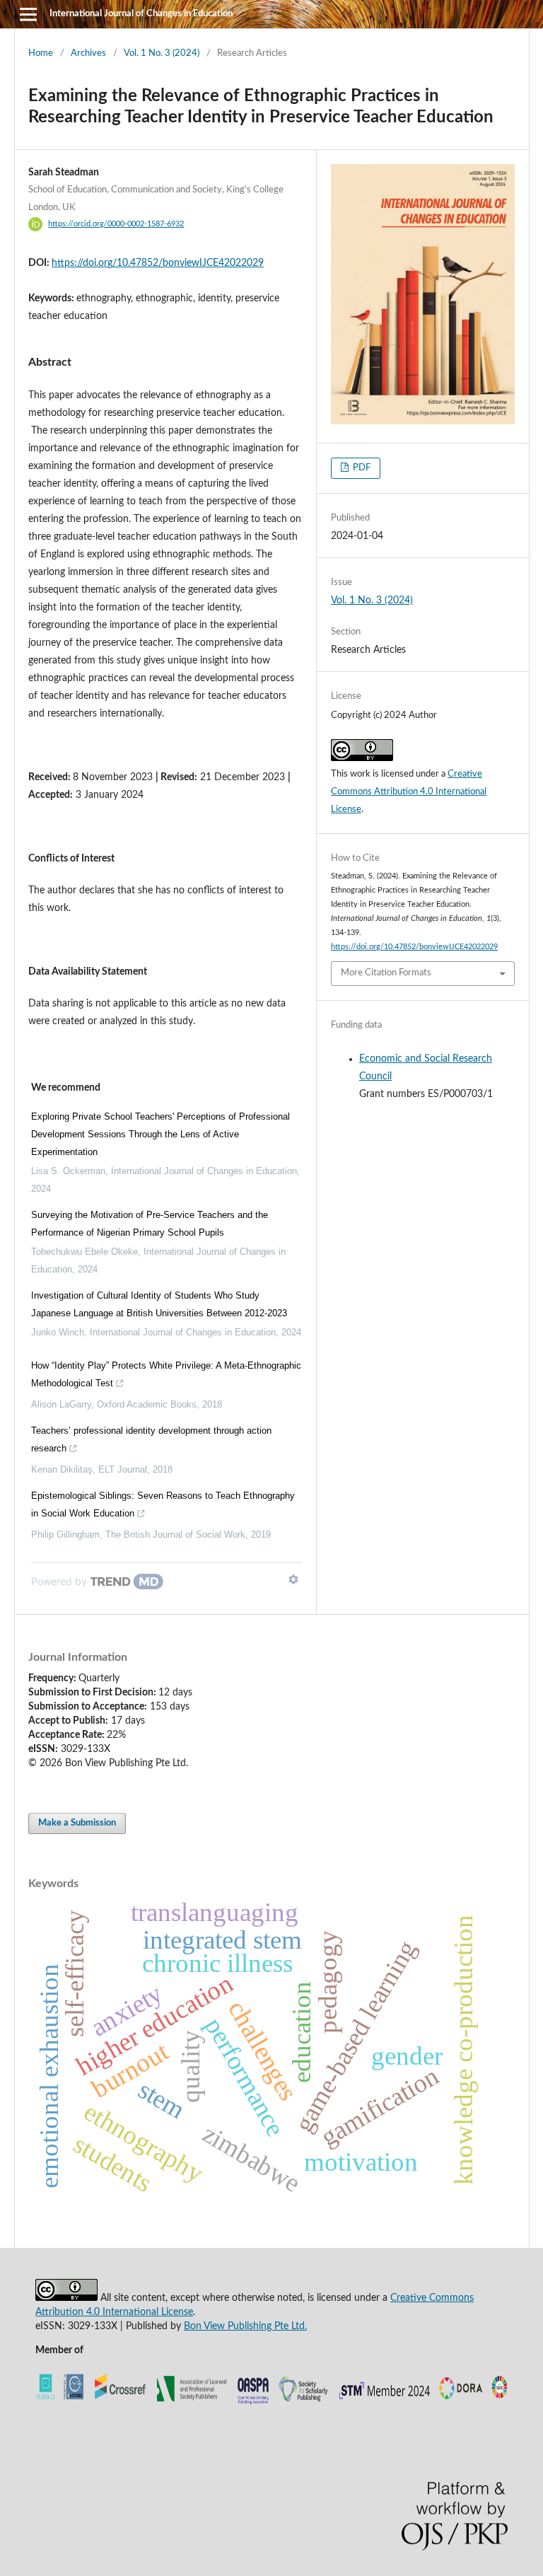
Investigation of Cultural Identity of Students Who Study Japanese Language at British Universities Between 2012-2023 (159, 1304)
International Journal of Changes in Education (141, 14)
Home (41, 53)
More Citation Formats (386, 973)
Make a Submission (77, 1823)
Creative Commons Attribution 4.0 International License (409, 792)
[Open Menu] (28, 14)
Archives (88, 53)
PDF (361, 468)
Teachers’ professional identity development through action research (151, 1439)
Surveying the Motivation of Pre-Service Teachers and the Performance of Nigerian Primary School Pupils (150, 1224)
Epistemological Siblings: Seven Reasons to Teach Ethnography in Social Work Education (163, 1504)
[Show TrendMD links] (293, 1579)
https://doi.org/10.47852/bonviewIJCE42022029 (158, 263)
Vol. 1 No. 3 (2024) (162, 53)
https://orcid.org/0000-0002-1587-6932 (116, 224)
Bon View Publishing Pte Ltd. (245, 2326)
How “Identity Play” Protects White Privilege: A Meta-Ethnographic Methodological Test (166, 1374)
